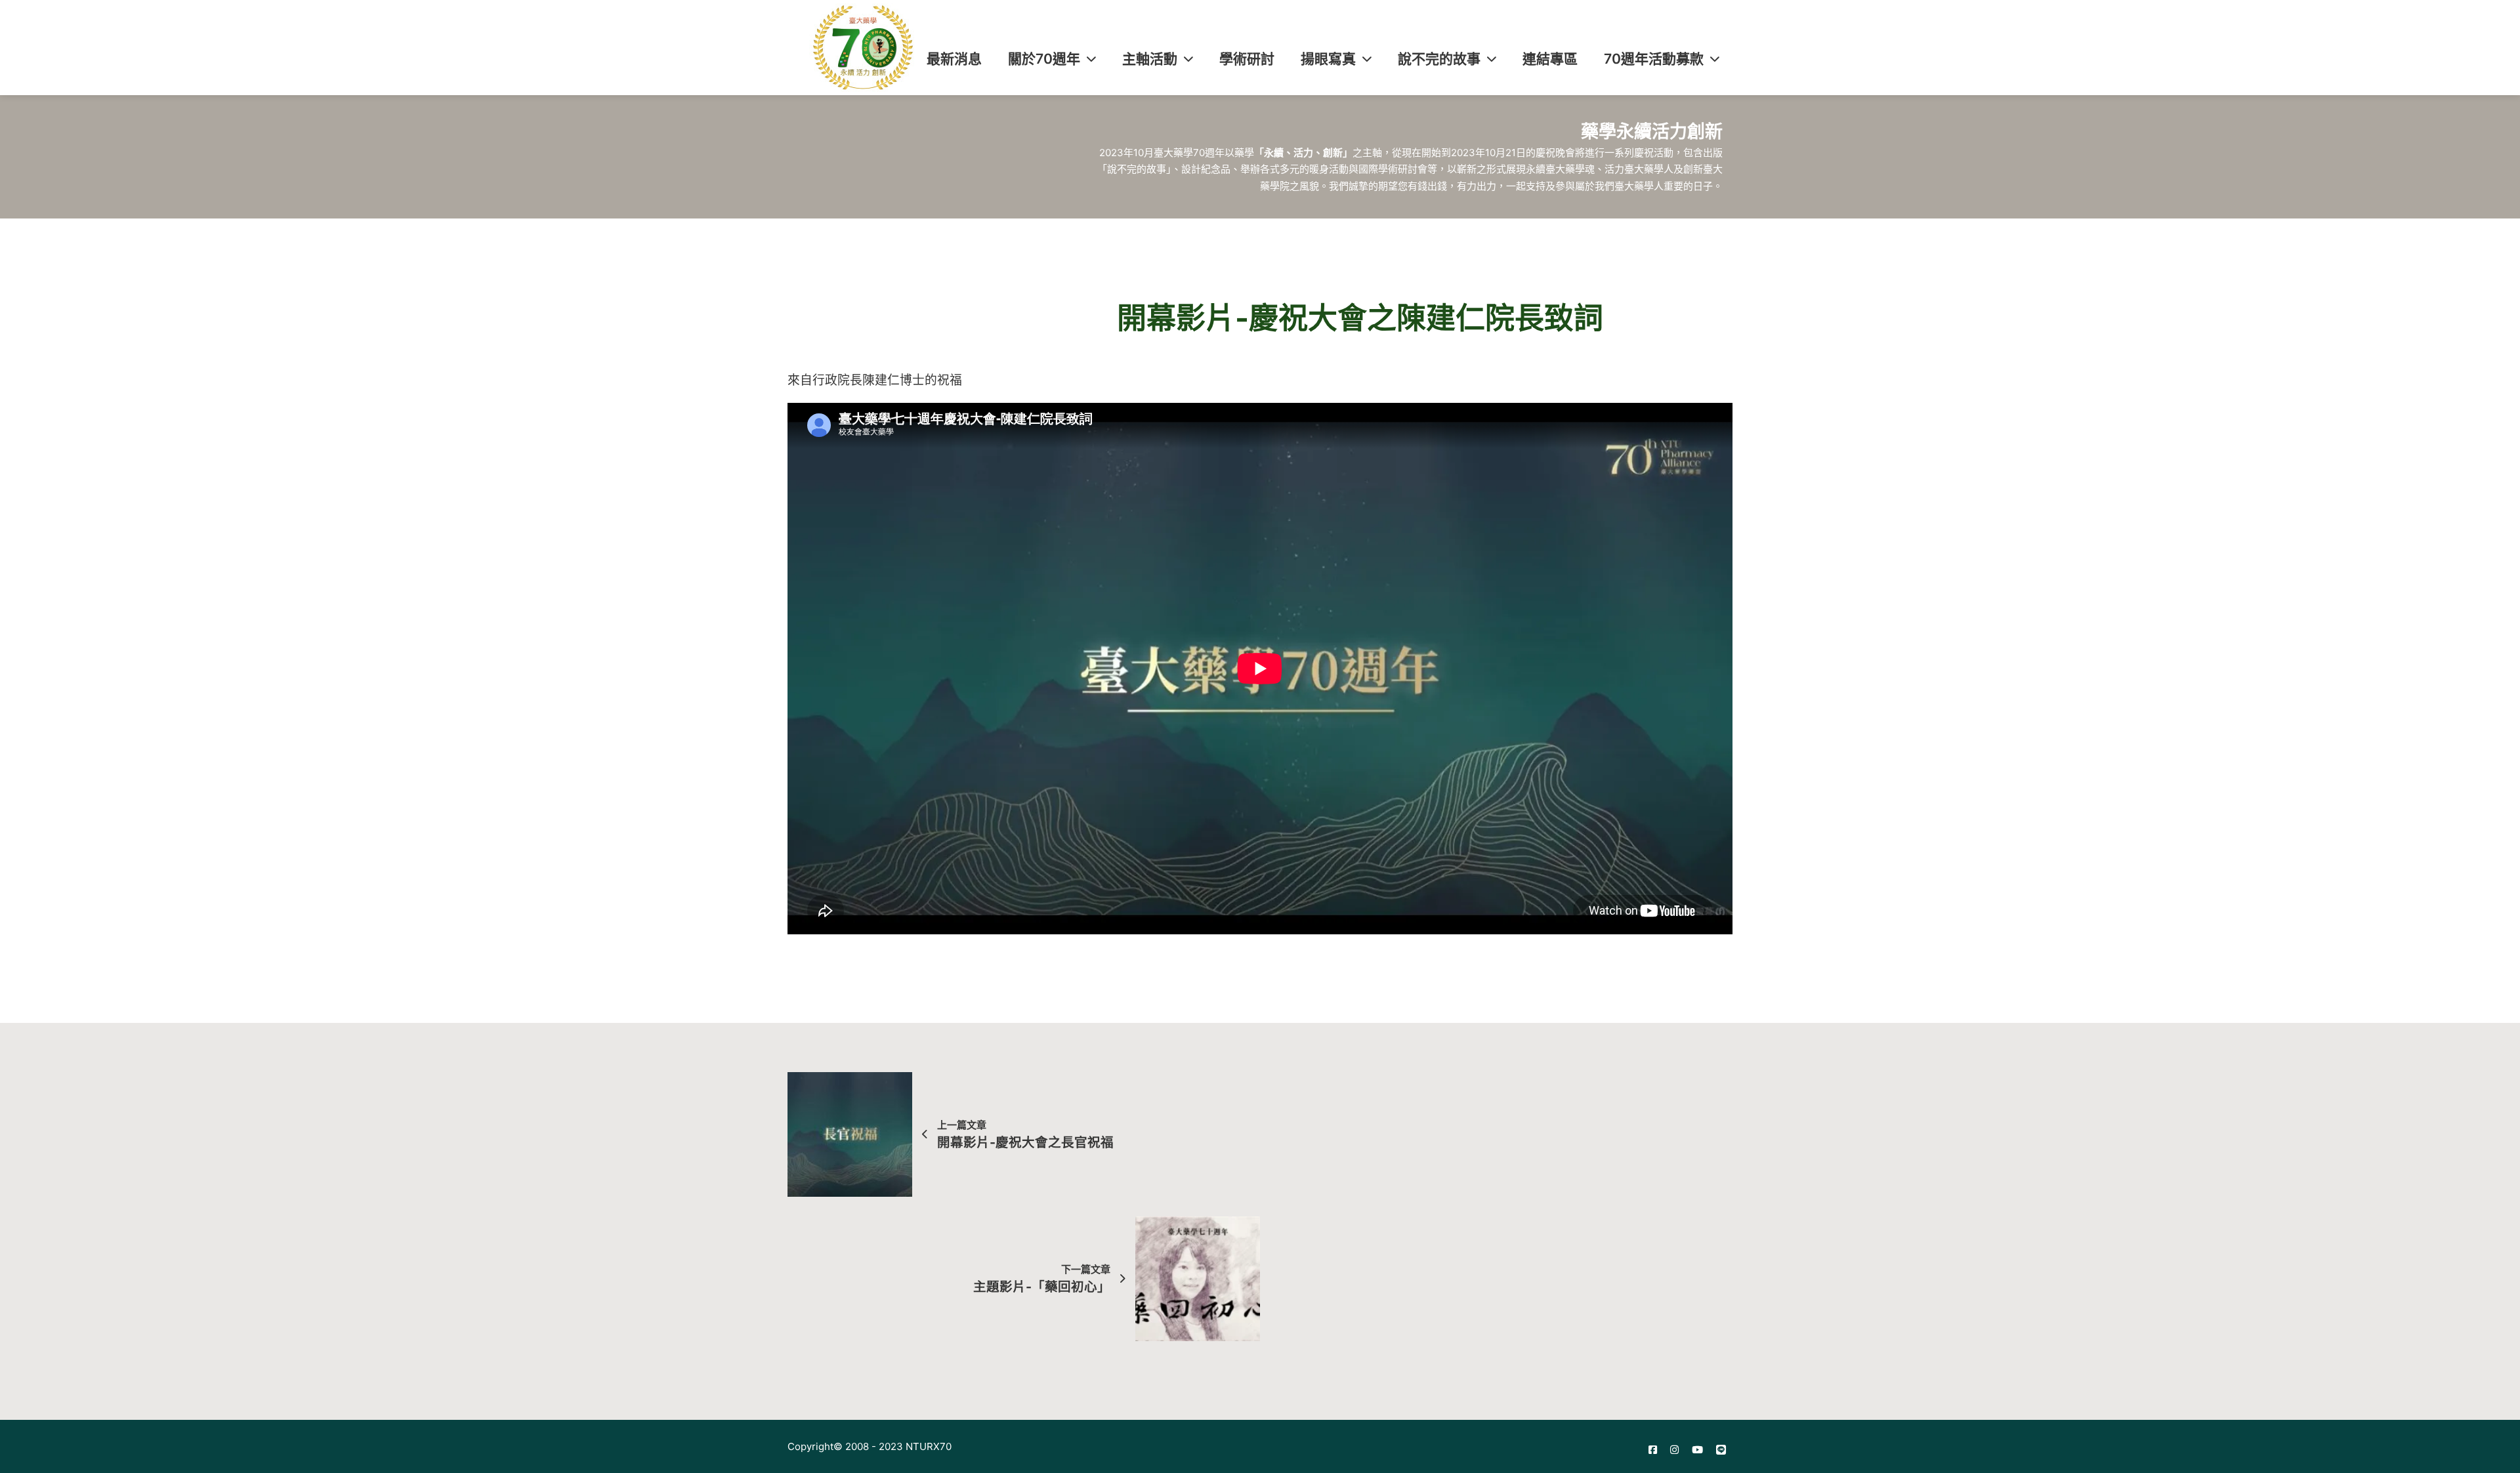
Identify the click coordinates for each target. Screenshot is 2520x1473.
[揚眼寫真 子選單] (1367, 59)
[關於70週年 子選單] (1091, 59)
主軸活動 (1150, 59)
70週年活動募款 (1654, 59)
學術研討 (1247, 59)
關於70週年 (1044, 59)
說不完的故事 (1439, 59)
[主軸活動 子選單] (1188, 59)
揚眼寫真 (1328, 59)
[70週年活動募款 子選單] (1715, 59)
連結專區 (1550, 59)
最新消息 (954, 59)
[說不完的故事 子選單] (1492, 59)
